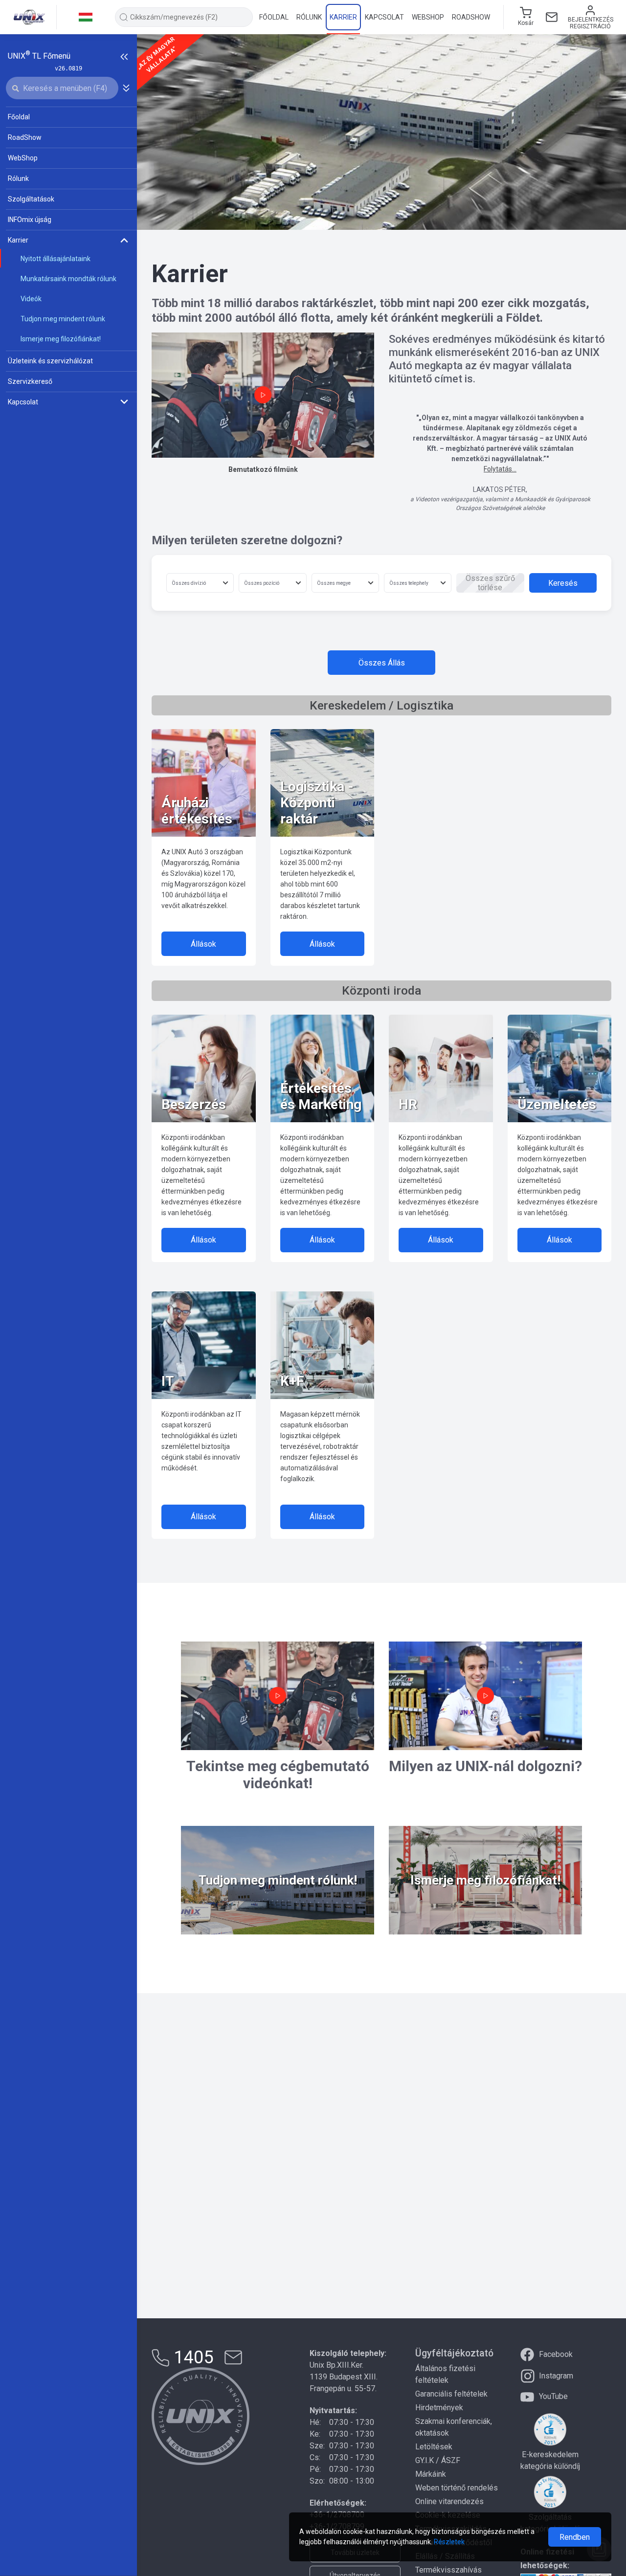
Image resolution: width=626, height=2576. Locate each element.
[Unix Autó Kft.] (201, 2416)
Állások (203, 944)
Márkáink (431, 2474)
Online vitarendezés (449, 2501)
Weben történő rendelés (457, 2488)
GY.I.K (425, 2460)
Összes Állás (382, 663)
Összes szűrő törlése (490, 583)
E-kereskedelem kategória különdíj (550, 2460)
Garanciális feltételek (451, 2394)
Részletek (449, 2542)
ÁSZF (451, 2460)
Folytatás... (500, 469)
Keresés (563, 583)
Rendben (575, 2537)
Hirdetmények (439, 2408)
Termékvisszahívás (448, 2570)
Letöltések (434, 2447)
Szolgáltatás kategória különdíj (550, 2523)
